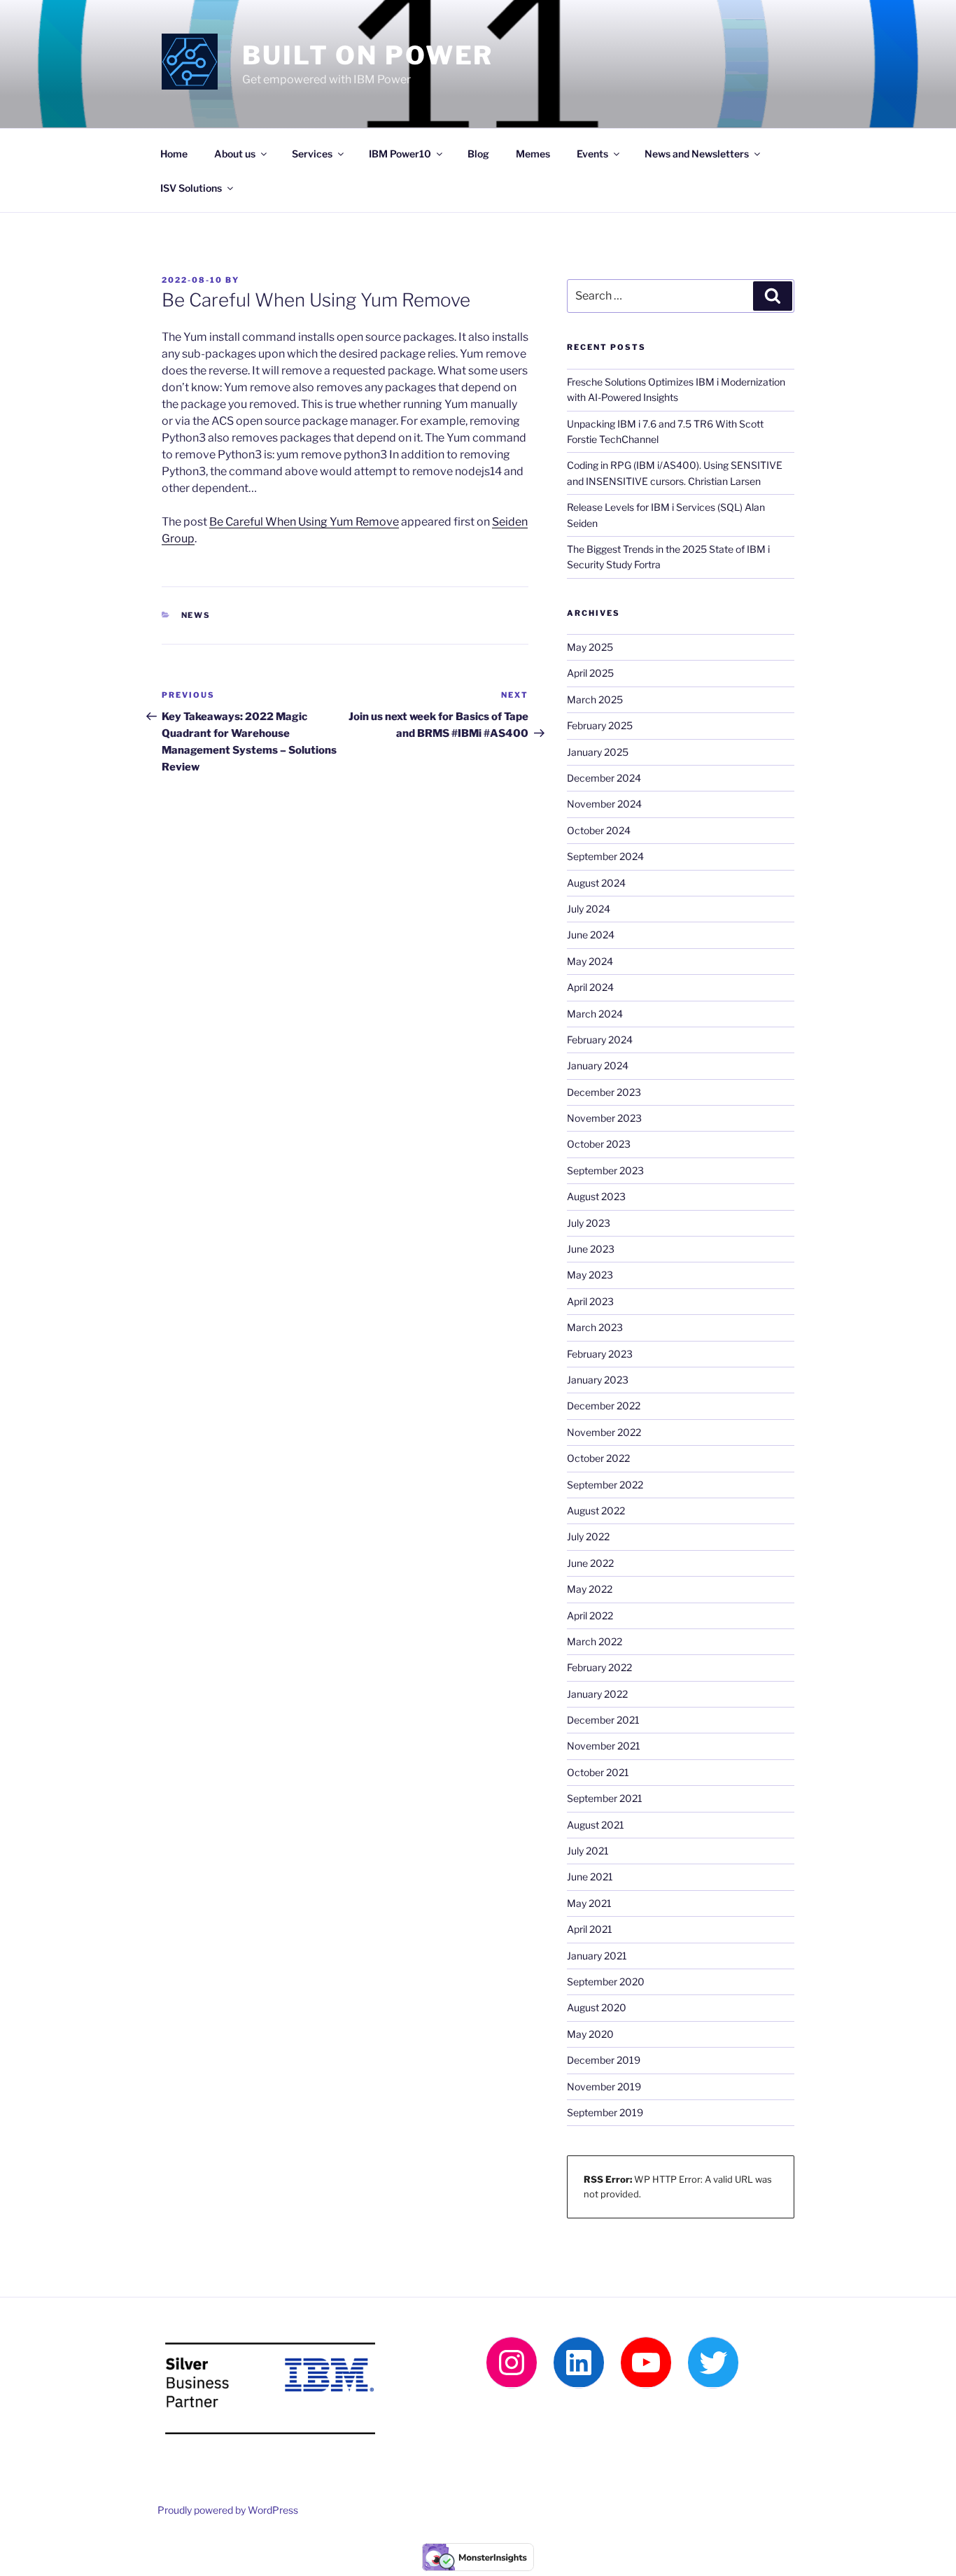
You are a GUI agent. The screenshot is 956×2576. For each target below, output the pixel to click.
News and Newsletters (697, 154)
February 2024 (600, 1040)
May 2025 (590, 647)
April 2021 (590, 1929)
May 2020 (590, 2034)
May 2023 (590, 1275)
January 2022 (597, 1694)
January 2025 (598, 752)
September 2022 (605, 1485)
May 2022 (590, 1589)
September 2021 (605, 1798)
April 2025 (590, 673)
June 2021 (590, 1877)
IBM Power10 (400, 154)
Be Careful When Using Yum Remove (304, 522)
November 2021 (604, 1746)
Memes (533, 154)
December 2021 (603, 1720)
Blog (478, 154)
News (196, 615)
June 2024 (591, 935)
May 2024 (590, 961)
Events (592, 154)
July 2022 (588, 1536)
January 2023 (598, 1380)
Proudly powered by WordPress (228, 2510)
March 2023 (595, 1327)
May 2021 (589, 1903)
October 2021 (598, 1772)
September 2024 (605, 856)
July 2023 (589, 1223)
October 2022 (598, 1458)
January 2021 (597, 1956)
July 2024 (589, 909)
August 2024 (596, 883)
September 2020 (606, 1982)
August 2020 (597, 2007)
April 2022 (590, 1616)
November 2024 (604, 804)
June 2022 (590, 1563)
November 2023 (604, 1118)
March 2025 (595, 699)
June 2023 (591, 1249)
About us (235, 154)
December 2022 (604, 1406)
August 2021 (596, 1825)
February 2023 (600, 1354)
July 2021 (588, 1851)
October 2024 (599, 830)
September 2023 (605, 1170)
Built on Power (368, 55)
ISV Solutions (191, 188)
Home (174, 154)
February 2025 (600, 725)
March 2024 (595, 1014)
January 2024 (598, 1065)
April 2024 (590, 987)
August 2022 (596, 1511)
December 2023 (604, 1092)
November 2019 (604, 2086)
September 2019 (605, 2112)
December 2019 (604, 2060)
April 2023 (590, 1301)
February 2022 (599, 1667)
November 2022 (604, 1432)
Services (312, 154)
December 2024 (604, 778)
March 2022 (595, 1641)
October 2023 (599, 1144)
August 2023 (596, 1196)
